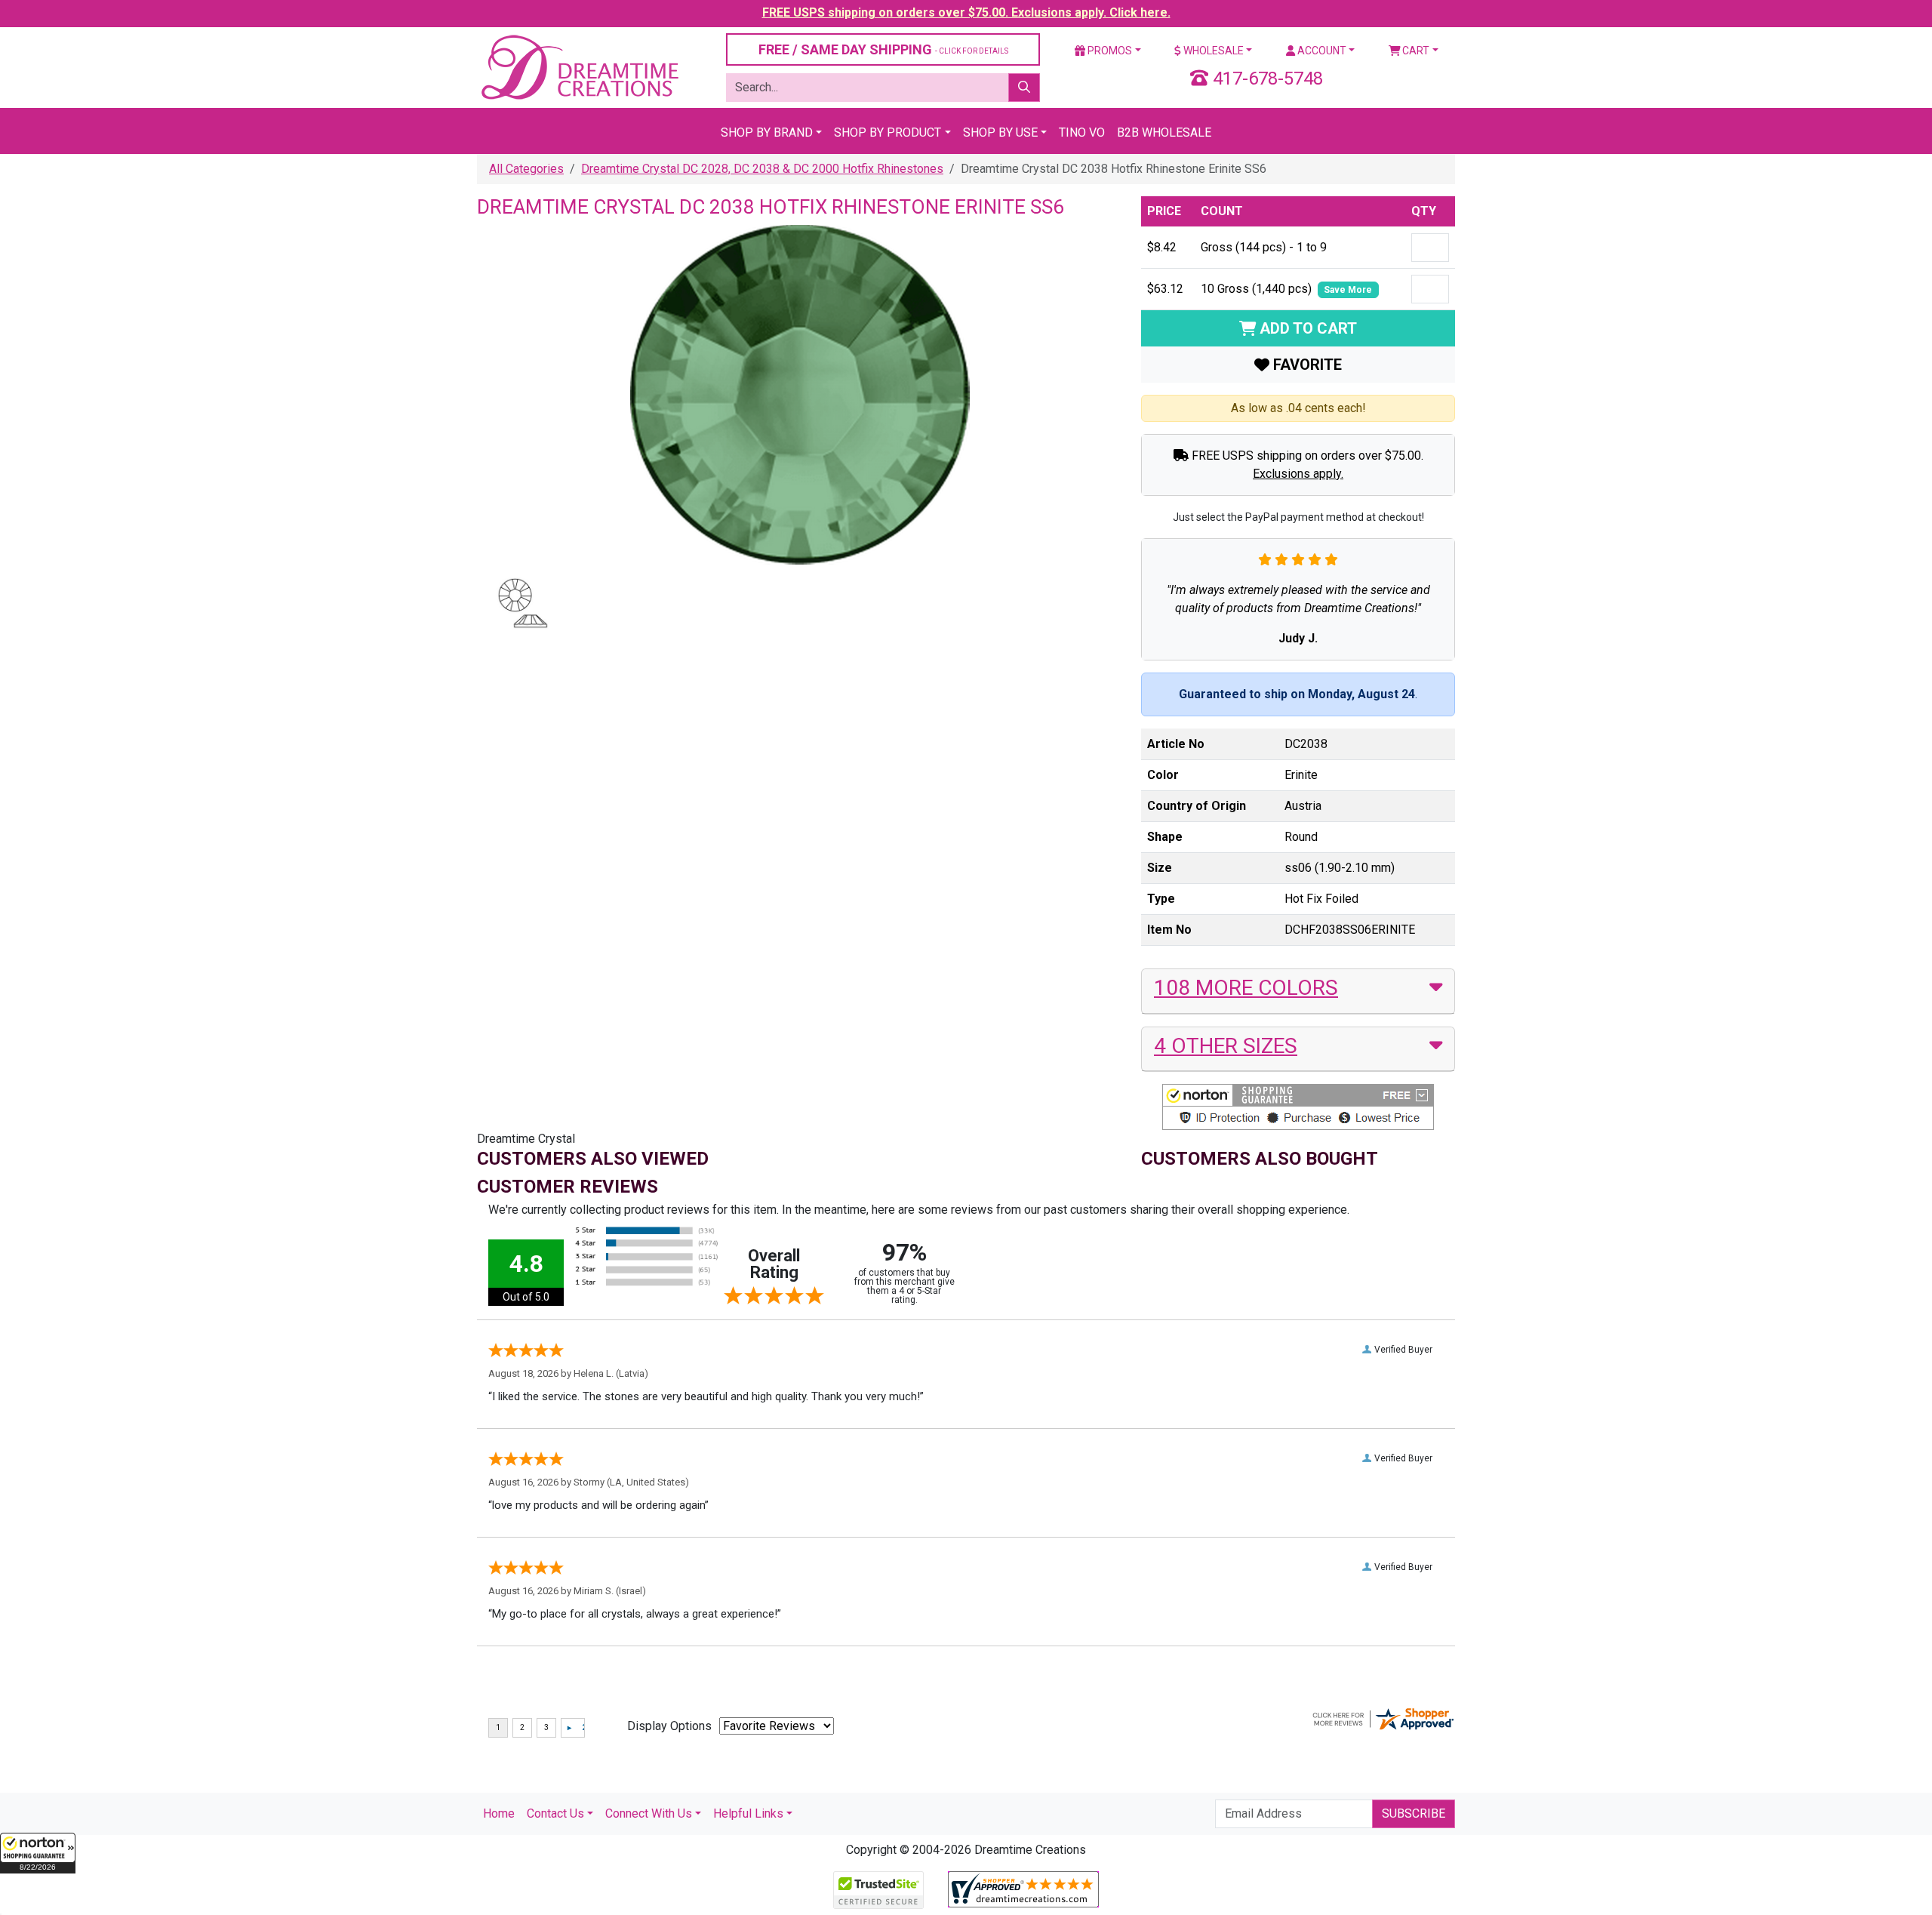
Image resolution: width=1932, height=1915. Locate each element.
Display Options (669, 1726)
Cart (1415, 51)
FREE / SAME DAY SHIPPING (883, 49)
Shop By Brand (767, 132)
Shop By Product (888, 132)
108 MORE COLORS (1246, 988)
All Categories (526, 169)
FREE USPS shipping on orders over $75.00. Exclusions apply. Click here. (966, 12)
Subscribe (1414, 1813)
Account (1321, 51)
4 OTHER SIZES (1226, 1046)
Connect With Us (649, 1813)
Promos (1109, 51)
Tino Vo (1082, 132)
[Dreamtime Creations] (579, 67)
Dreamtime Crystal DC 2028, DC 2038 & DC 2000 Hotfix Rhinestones (762, 169)
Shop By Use (1000, 132)
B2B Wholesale (1164, 132)
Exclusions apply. (1298, 474)
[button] (38, 1853)
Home (499, 1813)
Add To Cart (1306, 328)
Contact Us (555, 1813)
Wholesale (1212, 51)
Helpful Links (748, 1813)
